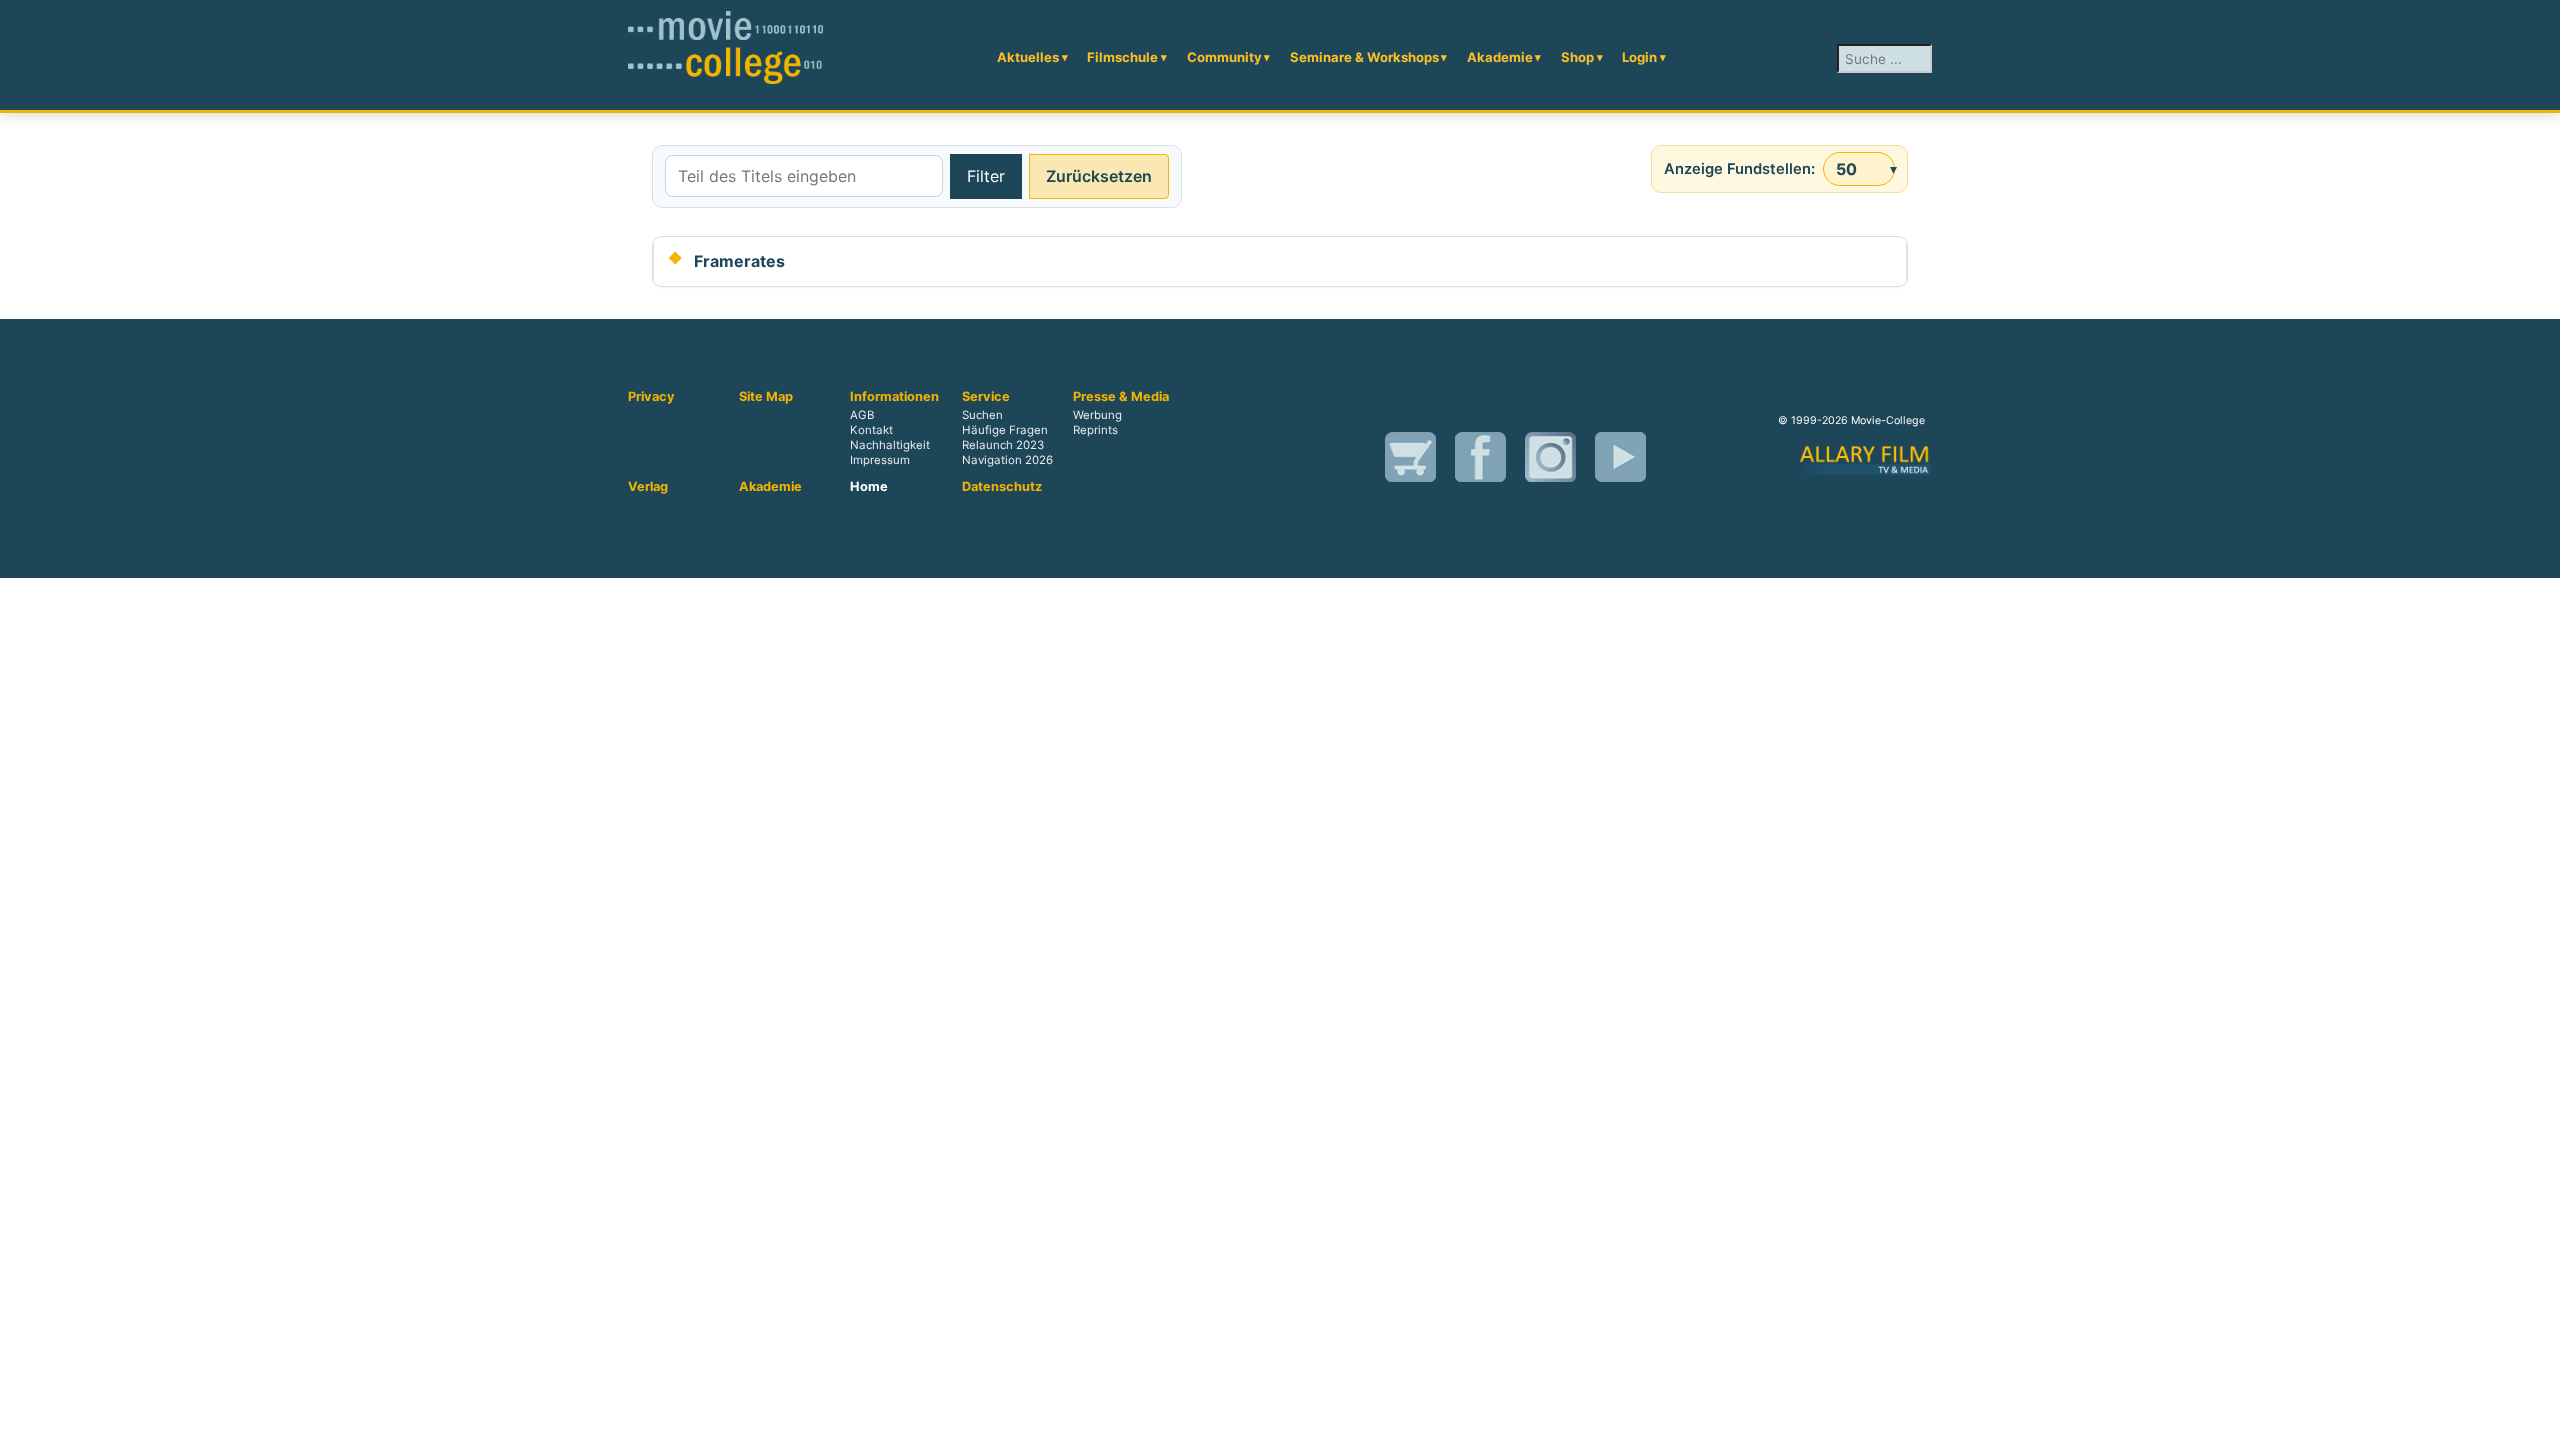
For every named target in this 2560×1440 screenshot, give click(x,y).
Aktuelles (1028, 57)
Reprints (1095, 430)
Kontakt (871, 430)
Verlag (648, 487)
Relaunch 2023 (1003, 445)
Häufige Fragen (1005, 430)
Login (1639, 57)
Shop (1577, 57)
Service (986, 397)
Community (1224, 57)
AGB (862, 415)
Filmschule (1122, 57)
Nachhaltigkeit (890, 445)
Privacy (651, 397)
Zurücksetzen (1099, 176)
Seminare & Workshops (1364, 57)
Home (869, 487)
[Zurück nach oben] (2535, 1415)
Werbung (1097, 415)
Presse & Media (1121, 397)
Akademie (1500, 57)
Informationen (894, 397)
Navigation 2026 (1007, 460)
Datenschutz (1002, 487)
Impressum (880, 460)
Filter (986, 176)
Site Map (766, 397)
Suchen (982, 415)
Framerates (739, 261)
